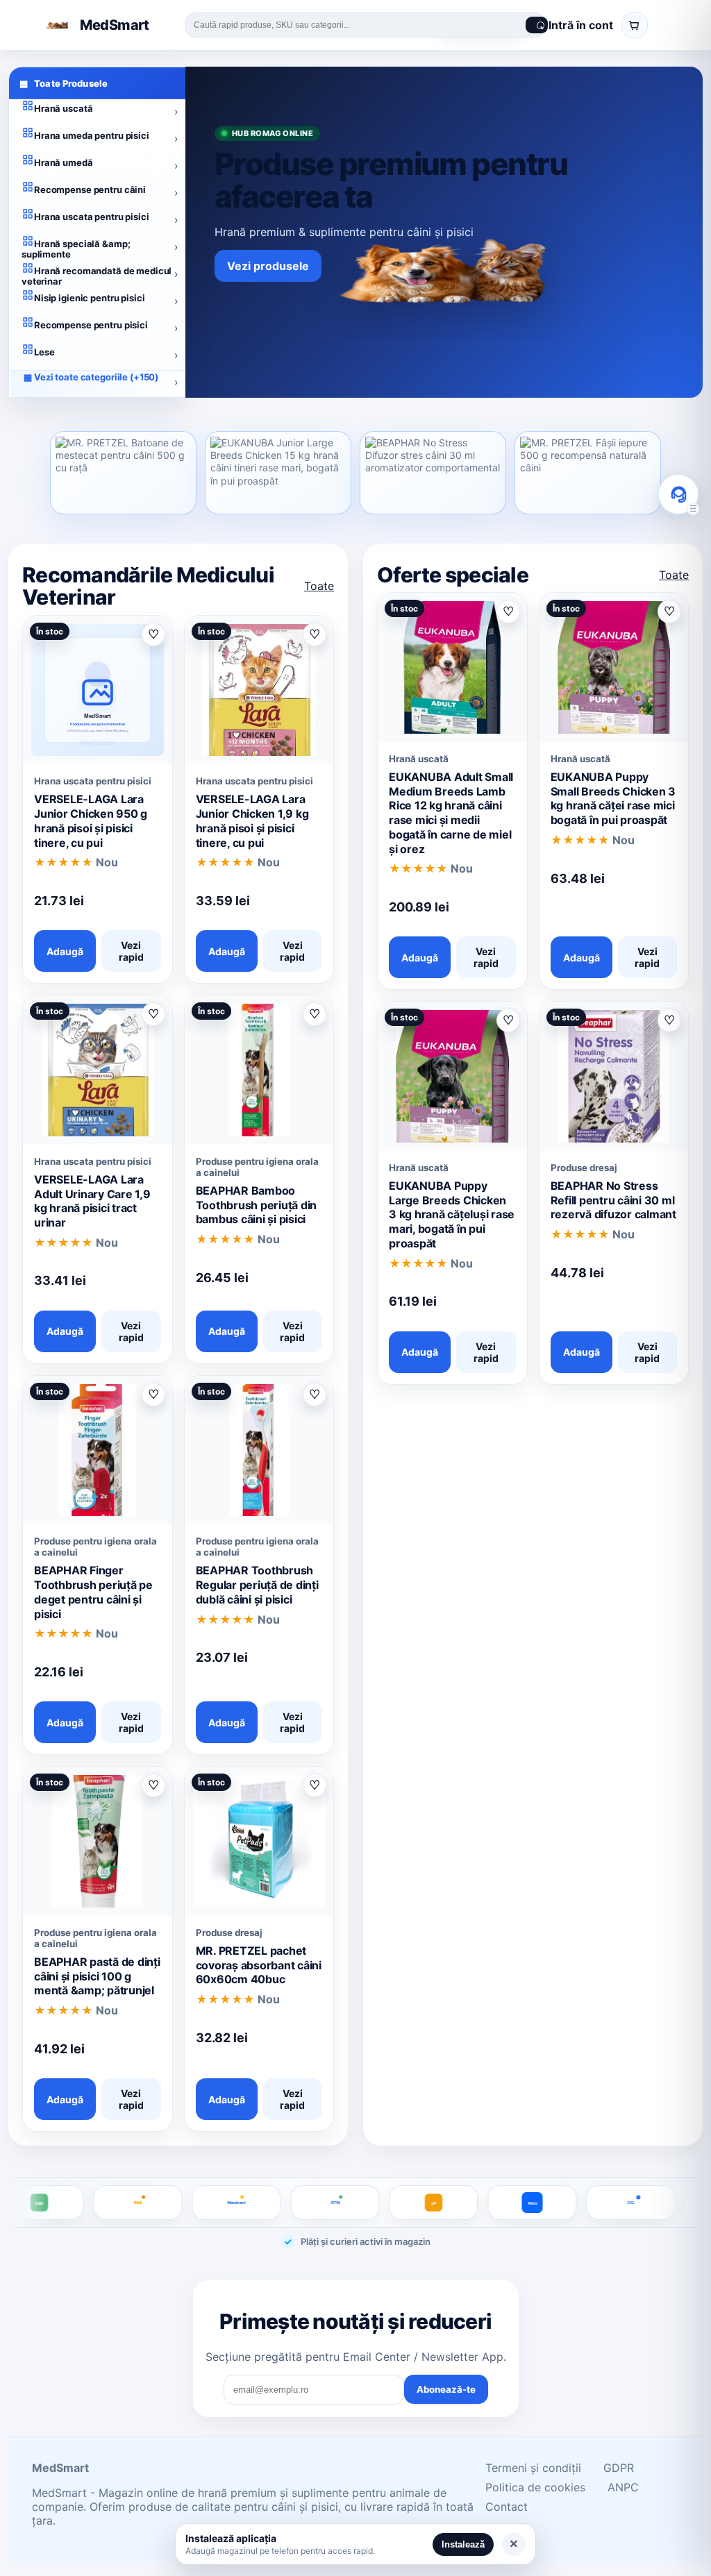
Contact (507, 2507)
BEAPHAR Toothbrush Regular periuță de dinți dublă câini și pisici (257, 1585)
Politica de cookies (535, 2487)
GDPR (619, 2468)
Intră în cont (581, 25)
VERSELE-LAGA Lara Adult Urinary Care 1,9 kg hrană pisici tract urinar (92, 1201)
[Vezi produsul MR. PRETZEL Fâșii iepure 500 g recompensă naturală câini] (588, 473)
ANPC (623, 2487)
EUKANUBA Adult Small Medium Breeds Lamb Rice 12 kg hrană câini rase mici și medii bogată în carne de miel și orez (451, 813)
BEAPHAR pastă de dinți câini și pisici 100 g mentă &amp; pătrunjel (97, 1976)
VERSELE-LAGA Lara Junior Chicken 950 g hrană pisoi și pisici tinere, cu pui (91, 820)
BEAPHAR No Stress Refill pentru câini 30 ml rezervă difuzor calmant (613, 1200)
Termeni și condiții (533, 2468)
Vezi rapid (131, 951)
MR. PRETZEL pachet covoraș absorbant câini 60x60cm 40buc (259, 1965)
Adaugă (65, 951)
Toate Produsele (64, 83)
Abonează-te (446, 2389)
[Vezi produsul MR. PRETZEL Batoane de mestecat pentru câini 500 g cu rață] (123, 473)
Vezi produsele (268, 266)
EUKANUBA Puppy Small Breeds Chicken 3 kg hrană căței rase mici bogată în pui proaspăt (613, 798)
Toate (319, 586)
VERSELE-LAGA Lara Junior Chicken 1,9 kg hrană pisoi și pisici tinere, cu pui (252, 820)
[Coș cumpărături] (635, 25)
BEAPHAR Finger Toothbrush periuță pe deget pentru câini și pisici (93, 1592)
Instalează (463, 2544)
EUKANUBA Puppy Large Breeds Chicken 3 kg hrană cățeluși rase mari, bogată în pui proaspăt (452, 1214)
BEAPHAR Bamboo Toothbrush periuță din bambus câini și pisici (257, 1205)
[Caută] (537, 25)
